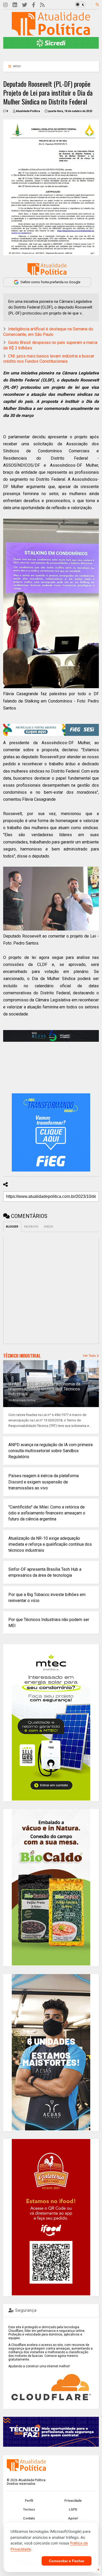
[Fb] (34, 5)
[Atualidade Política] (51, 33)
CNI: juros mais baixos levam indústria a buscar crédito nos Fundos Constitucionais (49, 359)
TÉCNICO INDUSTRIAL (22, 1356)
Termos (29, 2510)
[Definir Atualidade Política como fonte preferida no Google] (47, 269)
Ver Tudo (90, 1356)
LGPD (73, 2510)
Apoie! (73, 2518)
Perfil (29, 2501)
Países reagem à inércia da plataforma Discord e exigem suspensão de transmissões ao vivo (44, 1482)
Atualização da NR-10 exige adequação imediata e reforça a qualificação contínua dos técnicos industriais (50, 1544)
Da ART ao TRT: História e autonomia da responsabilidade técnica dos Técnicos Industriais (44, 1389)
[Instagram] (5, 5)
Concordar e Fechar (67, 2561)
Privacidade (73, 2501)
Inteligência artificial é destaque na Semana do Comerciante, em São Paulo (48, 332)
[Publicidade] (51, 1036)
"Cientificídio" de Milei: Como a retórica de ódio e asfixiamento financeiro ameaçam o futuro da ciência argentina (47, 1513)
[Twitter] (25, 5)
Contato (29, 2518)
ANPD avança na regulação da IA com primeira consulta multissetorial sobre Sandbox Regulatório (50, 1451)
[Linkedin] (15, 5)
